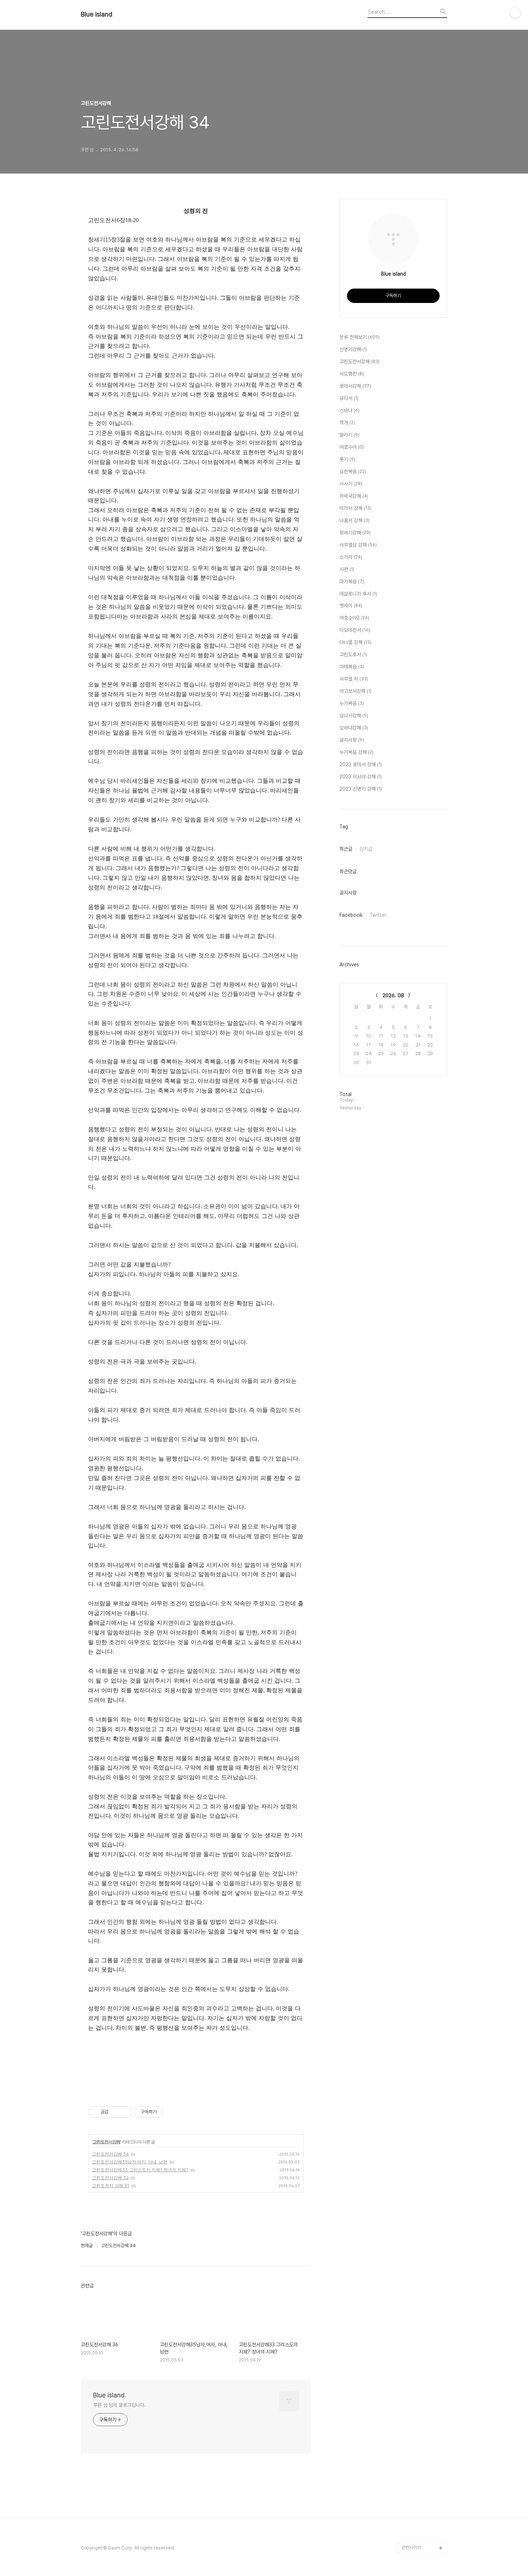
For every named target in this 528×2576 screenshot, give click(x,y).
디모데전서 (355, 630)
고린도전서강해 (106, 2142)
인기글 (366, 849)
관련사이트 (411, 2547)
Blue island (97, 14)
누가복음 (352, 703)
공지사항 (352, 740)
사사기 (351, 484)
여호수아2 (354, 618)
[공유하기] (115, 2112)
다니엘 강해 (355, 642)
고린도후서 (353, 654)
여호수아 (352, 447)
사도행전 (352, 374)
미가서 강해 (355, 508)
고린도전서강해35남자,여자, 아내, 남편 (130, 2162)
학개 (347, 423)
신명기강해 (353, 349)
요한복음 (353, 471)
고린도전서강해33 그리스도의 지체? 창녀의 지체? (140, 2170)
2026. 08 (393, 995)
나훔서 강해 (355, 520)
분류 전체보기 (360, 337)
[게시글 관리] (124, 2112)
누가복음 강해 (356, 752)
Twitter (378, 915)
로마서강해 (355, 386)
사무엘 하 (354, 679)
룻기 (347, 459)
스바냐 (349, 410)
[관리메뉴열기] (515, 13)
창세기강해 (355, 533)
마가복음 (352, 581)
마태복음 (352, 667)
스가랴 (351, 557)
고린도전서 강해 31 (111, 2186)
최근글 (346, 849)
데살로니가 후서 (358, 594)
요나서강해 (354, 716)
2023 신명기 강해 (361, 789)
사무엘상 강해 (358, 545)
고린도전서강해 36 (110, 2154)
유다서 (349, 398)
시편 (347, 569)
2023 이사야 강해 (361, 777)
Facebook (351, 915)
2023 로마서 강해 (361, 764)
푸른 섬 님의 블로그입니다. (119, 2405)
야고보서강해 (355, 691)
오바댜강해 (354, 728)
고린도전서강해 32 (110, 2178)
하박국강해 (354, 496)
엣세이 (351, 606)
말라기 (349, 435)
